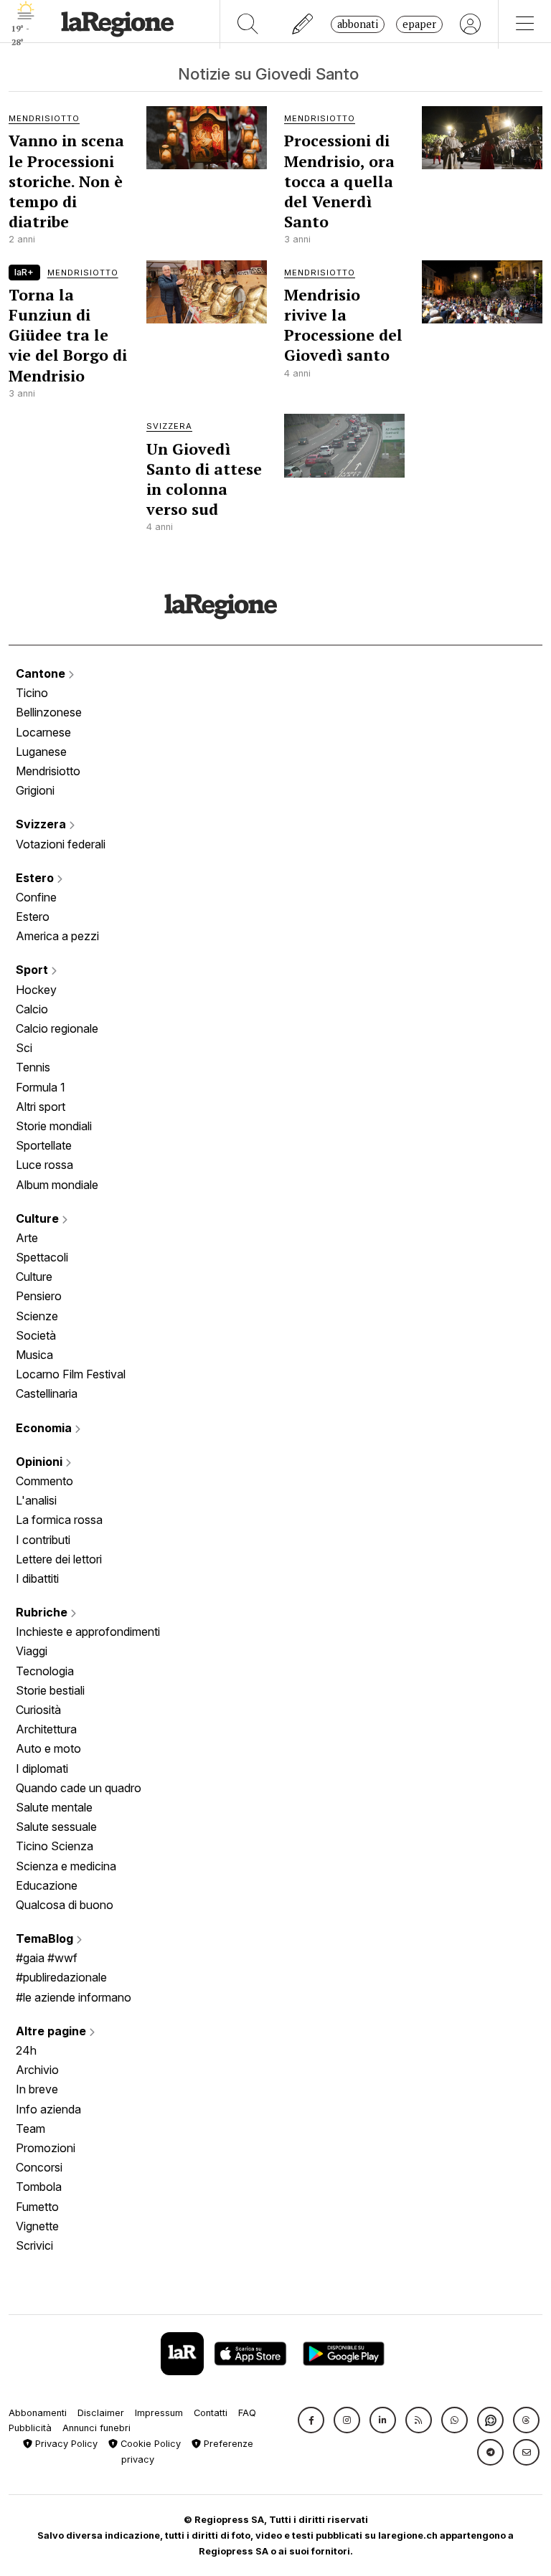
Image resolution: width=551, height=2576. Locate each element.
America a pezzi (57, 936)
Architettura (46, 1729)
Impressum (159, 2413)
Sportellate (44, 1145)
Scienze (37, 1316)
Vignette (37, 2226)
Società (36, 1335)
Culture (39, 1218)
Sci (24, 1048)
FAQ (247, 2413)
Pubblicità (30, 2428)
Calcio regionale (57, 1028)
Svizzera (42, 824)
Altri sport (41, 1107)
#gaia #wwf (47, 1958)
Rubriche (43, 1612)
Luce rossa (44, 1165)
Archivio (37, 2070)
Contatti (211, 2413)
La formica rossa (59, 1520)
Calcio (32, 1009)
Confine (36, 897)
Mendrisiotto (48, 771)
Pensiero (39, 1296)
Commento (44, 1481)
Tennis (33, 1067)
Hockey (36, 990)
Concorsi (39, 2167)
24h (26, 2050)
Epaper (419, 24)
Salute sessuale (56, 1827)
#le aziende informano (74, 1997)
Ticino (32, 693)
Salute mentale (54, 1807)
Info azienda (48, 2109)
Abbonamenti (38, 2413)
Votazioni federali (61, 844)
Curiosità (38, 1710)
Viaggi (32, 1651)
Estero (36, 878)
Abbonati (358, 24)
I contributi (43, 1540)
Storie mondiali (54, 1126)
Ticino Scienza (55, 1846)
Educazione (47, 1885)
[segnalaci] (303, 24)
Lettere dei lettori (59, 1559)
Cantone (42, 673)
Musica (34, 1355)
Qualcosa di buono (65, 1905)
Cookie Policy (149, 2444)
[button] (311, 2420)
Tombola (39, 2187)
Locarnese (43, 732)
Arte (27, 1238)
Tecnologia (45, 1671)
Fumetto (37, 2207)
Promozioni (46, 2148)
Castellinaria (47, 1393)
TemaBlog (46, 1938)
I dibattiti (37, 1578)
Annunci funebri (96, 2428)
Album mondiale (57, 1185)
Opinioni (41, 1462)
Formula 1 (41, 1087)
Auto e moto (48, 1748)
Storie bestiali (50, 1690)
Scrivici (34, 2245)
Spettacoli (42, 1257)
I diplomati (42, 1768)
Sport (33, 970)
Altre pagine (52, 2031)
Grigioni (35, 790)
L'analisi (36, 1500)
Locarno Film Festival (71, 1374)
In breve (37, 2089)
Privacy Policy (65, 2444)
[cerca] (248, 24)
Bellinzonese (49, 712)
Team (30, 2128)
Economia (45, 1428)
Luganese (41, 752)
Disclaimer (101, 2413)
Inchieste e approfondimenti (88, 1632)
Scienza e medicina (66, 1866)
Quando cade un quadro (79, 1788)
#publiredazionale (61, 1977)
